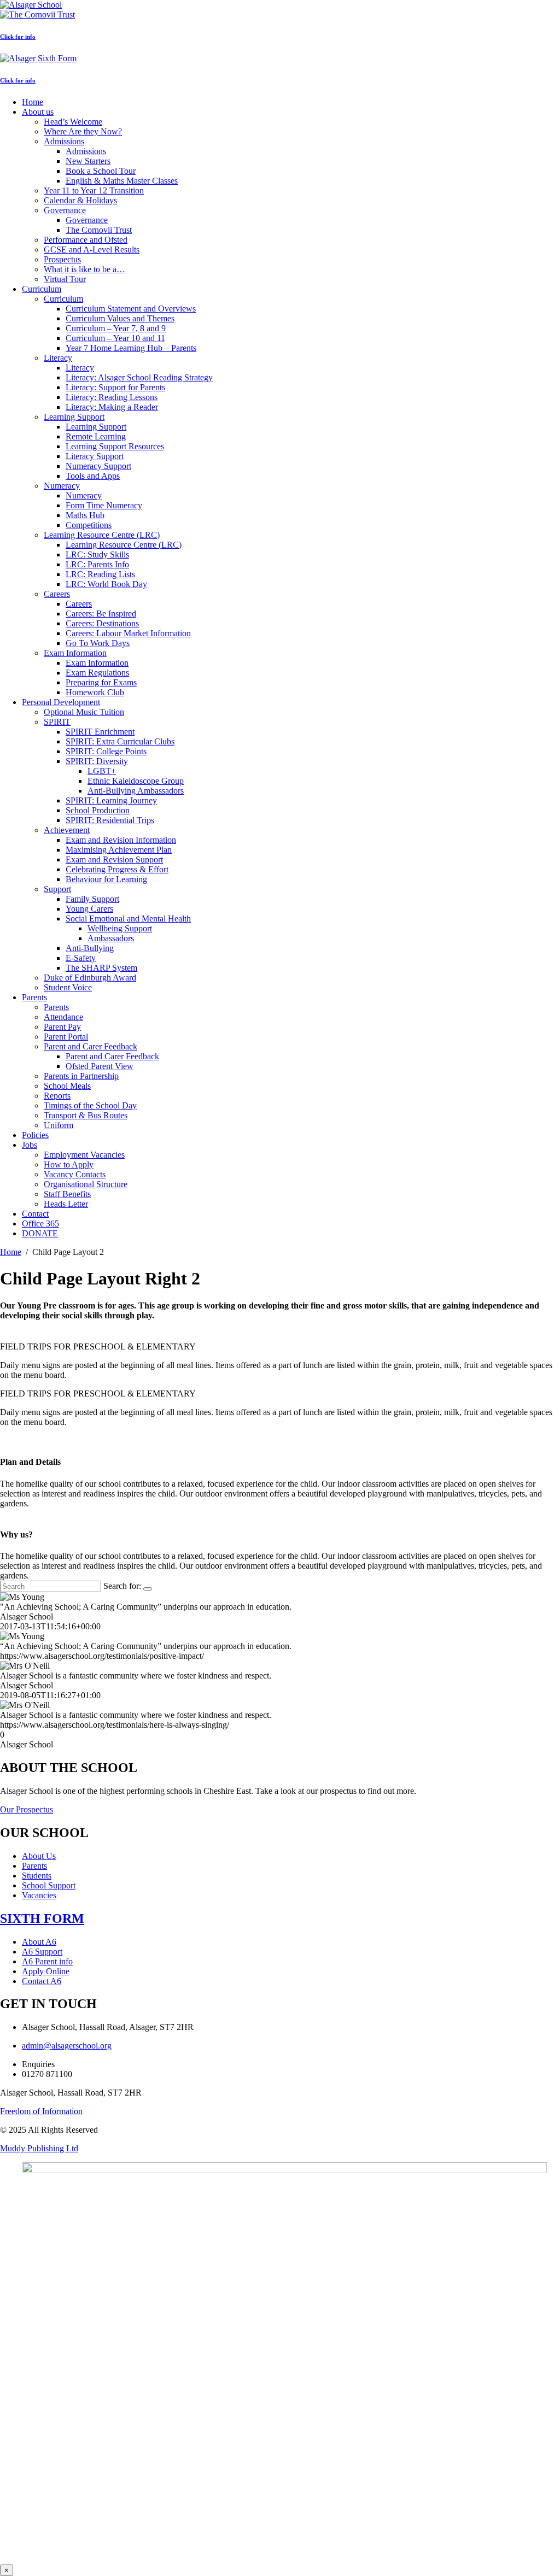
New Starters (88, 161)
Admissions (64, 141)
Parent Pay (62, 1027)
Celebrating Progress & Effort (117, 869)
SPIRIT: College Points (106, 751)
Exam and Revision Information (121, 840)
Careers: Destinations (102, 623)
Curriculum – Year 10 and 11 (115, 338)
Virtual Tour (65, 279)
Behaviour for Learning (106, 879)
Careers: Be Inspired (101, 614)
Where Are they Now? (83, 131)
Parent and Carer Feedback (91, 1046)
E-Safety (81, 958)
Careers (57, 594)
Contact (35, 1214)
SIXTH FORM (42, 1918)
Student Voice (68, 987)
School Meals (67, 1086)
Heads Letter (66, 1204)
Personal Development (61, 702)
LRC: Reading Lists (100, 574)
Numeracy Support (98, 466)
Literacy (58, 358)
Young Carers (89, 909)
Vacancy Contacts (75, 1174)
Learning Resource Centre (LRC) (102, 535)
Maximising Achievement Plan (119, 850)
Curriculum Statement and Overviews (131, 309)
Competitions (89, 525)
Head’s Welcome (73, 122)
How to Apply (69, 1164)
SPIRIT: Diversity (97, 761)
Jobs (30, 1145)
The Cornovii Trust (99, 230)
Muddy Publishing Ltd (39, 2148)
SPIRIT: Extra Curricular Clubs (120, 741)
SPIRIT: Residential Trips (110, 820)
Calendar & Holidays (80, 200)
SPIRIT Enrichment (100, 732)
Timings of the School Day (90, 1105)
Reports (57, 1096)
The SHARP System (101, 968)
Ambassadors (111, 938)
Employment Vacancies (84, 1155)
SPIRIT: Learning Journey (111, 800)
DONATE (40, 1233)
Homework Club (95, 692)
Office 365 (40, 1224)
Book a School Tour (101, 171)
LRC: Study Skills (97, 554)
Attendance (63, 1017)
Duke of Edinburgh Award (90, 978)
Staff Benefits (67, 1194)
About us (38, 112)
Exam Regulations (97, 673)
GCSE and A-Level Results (92, 250)
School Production (98, 810)
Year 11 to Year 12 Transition (94, 190)
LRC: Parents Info (97, 564)
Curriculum (42, 289)
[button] (280, 1347)
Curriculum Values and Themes (120, 318)
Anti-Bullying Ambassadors (136, 791)
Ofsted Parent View (100, 1066)
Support (57, 889)
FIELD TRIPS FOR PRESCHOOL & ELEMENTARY (98, 1346)
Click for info (18, 37)
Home (33, 102)
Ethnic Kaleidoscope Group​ (136, 781)
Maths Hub (85, 515)
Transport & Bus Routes (86, 1115)
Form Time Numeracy (104, 505)
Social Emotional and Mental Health (128, 919)
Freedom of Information (41, 2111)
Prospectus (62, 259)
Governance (65, 210)
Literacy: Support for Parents (115, 387)
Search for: (122, 1586)
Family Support (92, 899)
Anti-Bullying (90, 948)
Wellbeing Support (120, 928)
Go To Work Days (98, 643)
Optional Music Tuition (84, 712)
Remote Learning (96, 436)
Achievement (67, 830)
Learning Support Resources (115, 446)
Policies (35, 1135)
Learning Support (74, 417)
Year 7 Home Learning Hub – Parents (131, 348)
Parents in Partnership (81, 1076)
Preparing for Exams (101, 682)
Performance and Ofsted (86, 240)
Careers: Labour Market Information (128, 633)
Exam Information (75, 653)
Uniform (59, 1125)
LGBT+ (102, 771)
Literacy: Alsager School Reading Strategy (139, 377)
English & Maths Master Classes (122, 181)
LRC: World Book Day (106, 584)
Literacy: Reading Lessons (112, 397)
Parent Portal (66, 1037)
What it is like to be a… (84, 269)
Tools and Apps (93, 476)
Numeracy (62, 486)
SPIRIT (57, 722)
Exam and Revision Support (114, 859)
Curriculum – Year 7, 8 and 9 (116, 328)
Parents (34, 997)
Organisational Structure (86, 1184)
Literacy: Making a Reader (112, 407)
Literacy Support (95, 456)
